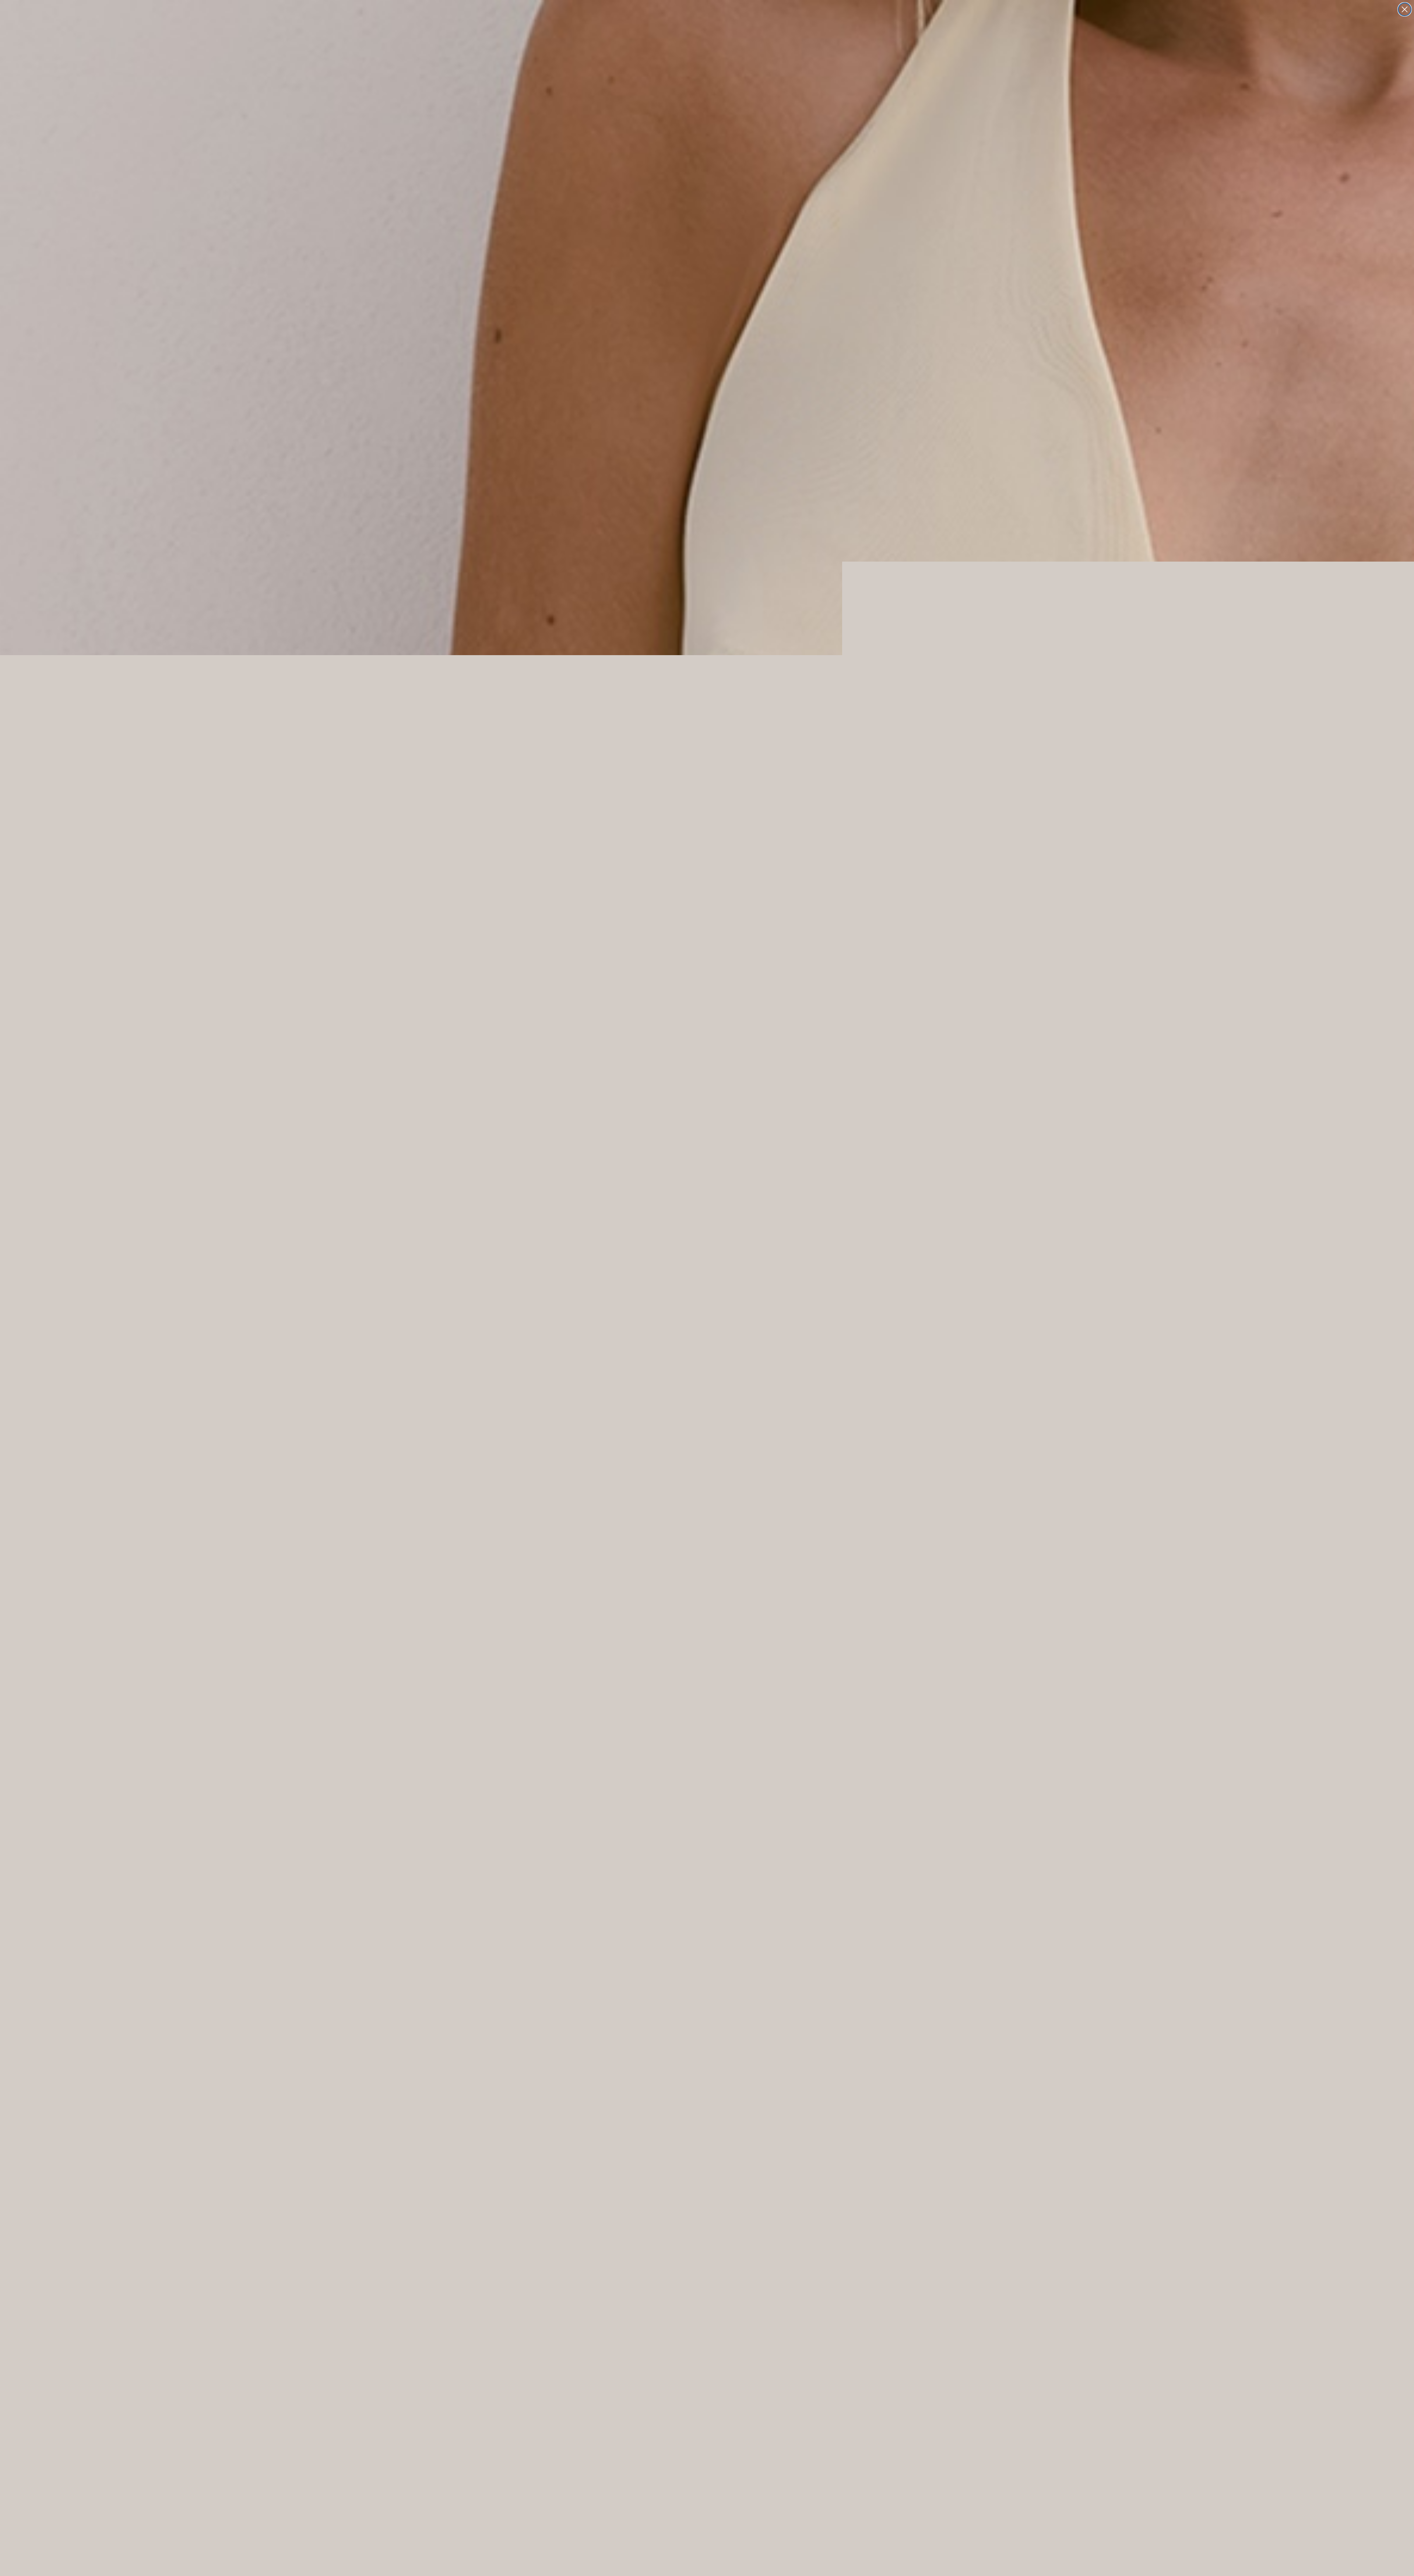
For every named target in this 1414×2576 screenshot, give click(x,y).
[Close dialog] (1405, 9)
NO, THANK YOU (707, 1320)
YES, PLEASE (707, 1298)
